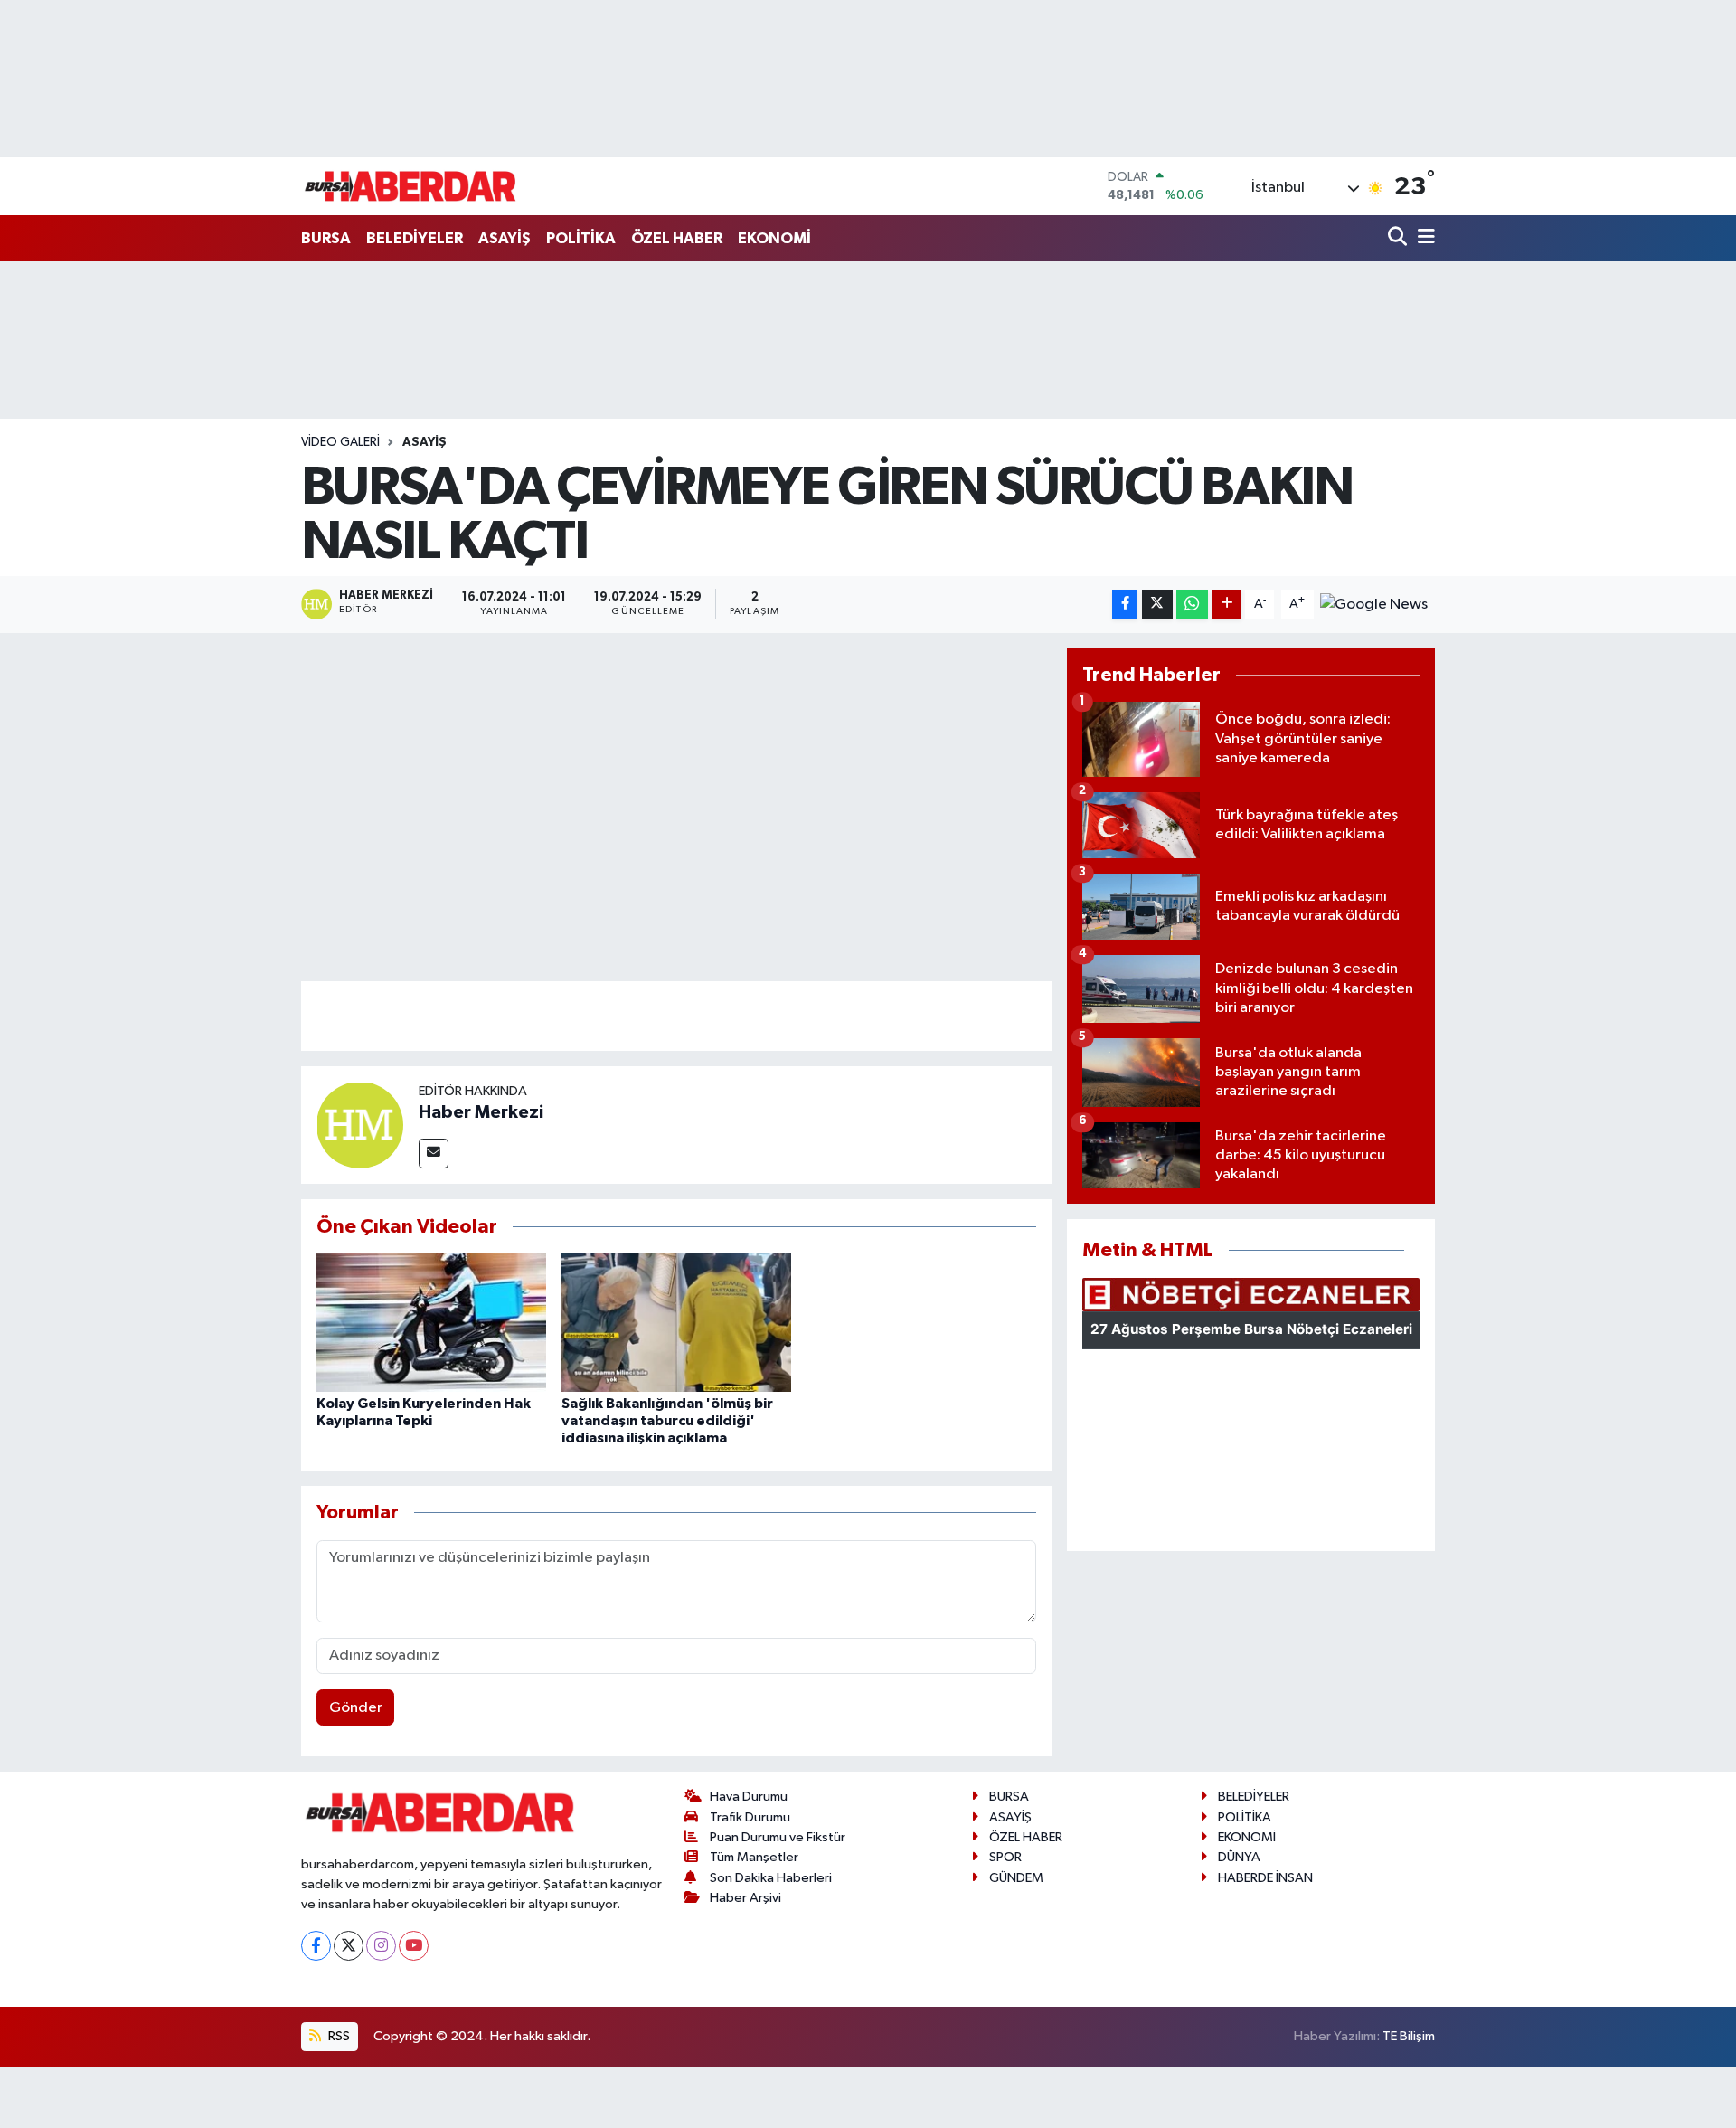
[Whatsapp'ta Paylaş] (1192, 605)
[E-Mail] (434, 1154)
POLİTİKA (581, 238)
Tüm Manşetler (754, 1857)
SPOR (1005, 1857)
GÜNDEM (1016, 1878)
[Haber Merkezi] (360, 1125)
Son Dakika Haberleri (771, 1878)
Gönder (356, 1708)
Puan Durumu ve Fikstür (778, 1837)
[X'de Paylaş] (1157, 605)
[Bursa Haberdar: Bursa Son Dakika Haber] (410, 186)
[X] (349, 1946)
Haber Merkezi (481, 1112)
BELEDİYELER (415, 238)
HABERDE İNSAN (1265, 1878)
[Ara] (1399, 238)
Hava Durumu (749, 1797)
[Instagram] (381, 1946)
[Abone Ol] (1374, 604)
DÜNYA (1239, 1857)
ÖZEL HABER (677, 238)
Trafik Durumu (750, 1817)
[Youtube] (414, 1946)
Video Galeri (340, 442)
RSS (338, 2036)
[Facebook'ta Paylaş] (1125, 605)
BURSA (326, 238)
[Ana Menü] (1423, 238)
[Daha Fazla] (1227, 605)
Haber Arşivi (745, 1898)
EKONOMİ (774, 238)
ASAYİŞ (505, 238)
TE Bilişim (1409, 2036)
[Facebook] (316, 1946)
